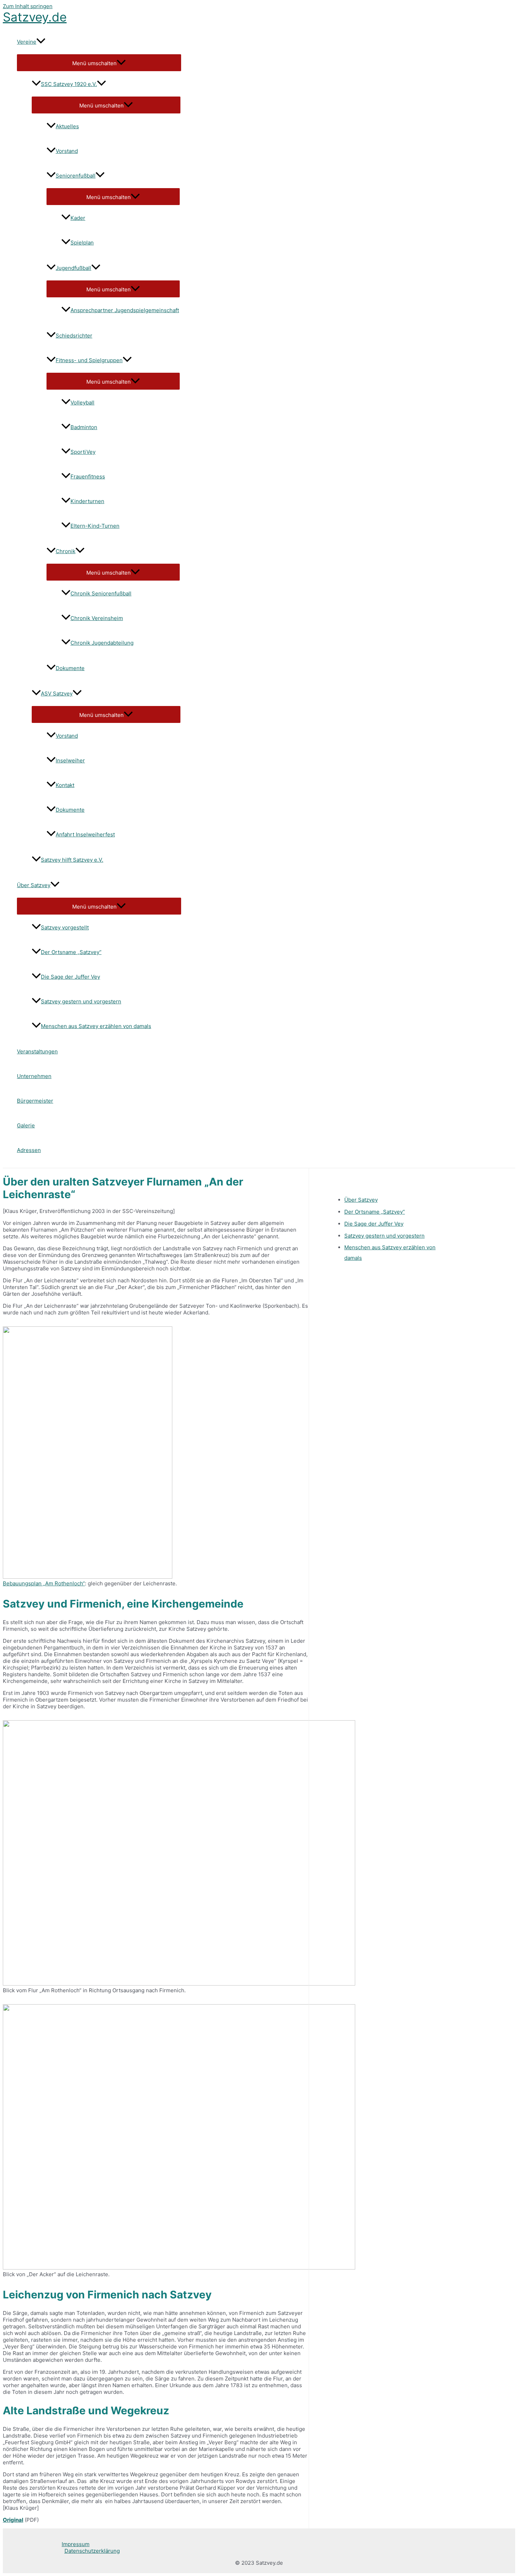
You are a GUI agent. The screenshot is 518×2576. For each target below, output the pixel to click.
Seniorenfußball (76, 176)
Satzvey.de (35, 17)
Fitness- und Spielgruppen (89, 360)
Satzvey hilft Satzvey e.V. (72, 860)
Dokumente (70, 668)
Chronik (66, 551)
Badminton (84, 427)
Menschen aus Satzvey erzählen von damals (96, 1026)
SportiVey (83, 452)
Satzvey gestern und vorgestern (81, 1001)
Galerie (26, 1125)
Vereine (27, 42)
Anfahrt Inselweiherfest (85, 834)
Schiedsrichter (74, 336)
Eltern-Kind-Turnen (95, 526)
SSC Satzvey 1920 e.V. (69, 84)
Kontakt (65, 785)
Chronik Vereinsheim (97, 618)
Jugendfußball (73, 268)
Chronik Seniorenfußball (101, 593)
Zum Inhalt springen (28, 6)
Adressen (29, 1150)
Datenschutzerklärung (92, 2551)
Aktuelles (67, 126)
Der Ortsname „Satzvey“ (71, 952)
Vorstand (67, 151)
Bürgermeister (35, 1101)
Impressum (76, 2544)
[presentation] (41, 42)
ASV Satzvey (57, 693)
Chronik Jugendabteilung (102, 643)
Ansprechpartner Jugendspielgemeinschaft (125, 310)
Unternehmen (34, 1076)
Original (13, 2520)
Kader (78, 218)
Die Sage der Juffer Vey (70, 977)
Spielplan (82, 243)
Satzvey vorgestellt (65, 927)
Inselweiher (70, 760)
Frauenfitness (88, 476)
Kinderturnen (87, 501)
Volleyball (82, 402)
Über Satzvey (34, 885)
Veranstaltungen (37, 1051)
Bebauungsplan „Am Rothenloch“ (44, 1583)
